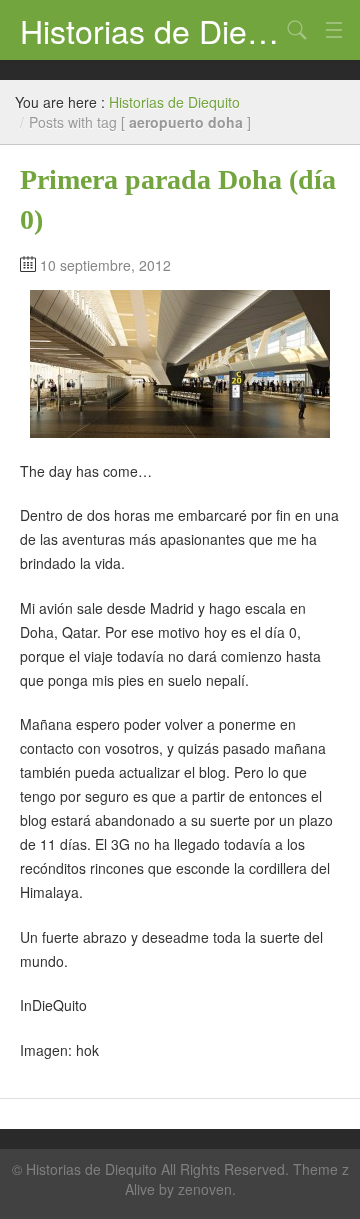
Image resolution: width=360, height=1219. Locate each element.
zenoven (205, 1189)
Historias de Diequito (150, 30)
